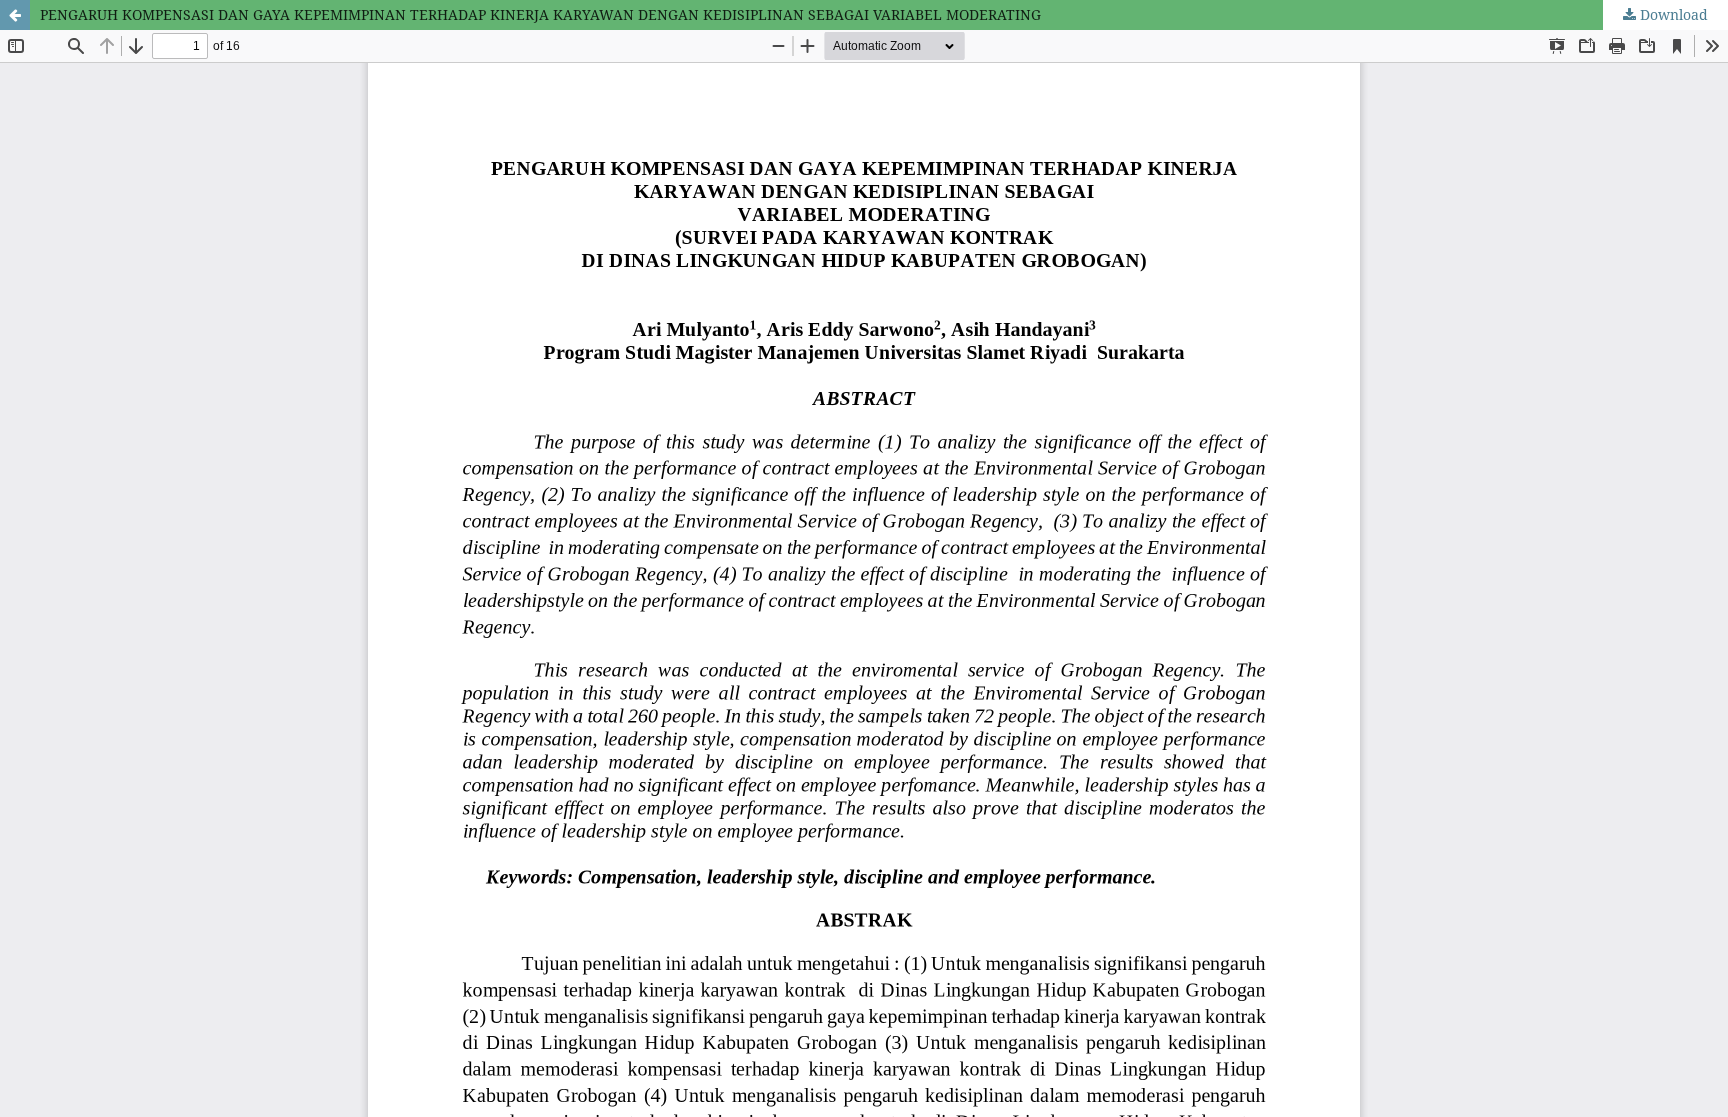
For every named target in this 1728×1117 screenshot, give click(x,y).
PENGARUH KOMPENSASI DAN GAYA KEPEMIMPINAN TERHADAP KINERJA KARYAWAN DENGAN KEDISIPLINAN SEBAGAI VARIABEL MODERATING (540, 14)
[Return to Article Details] (15, 15)
